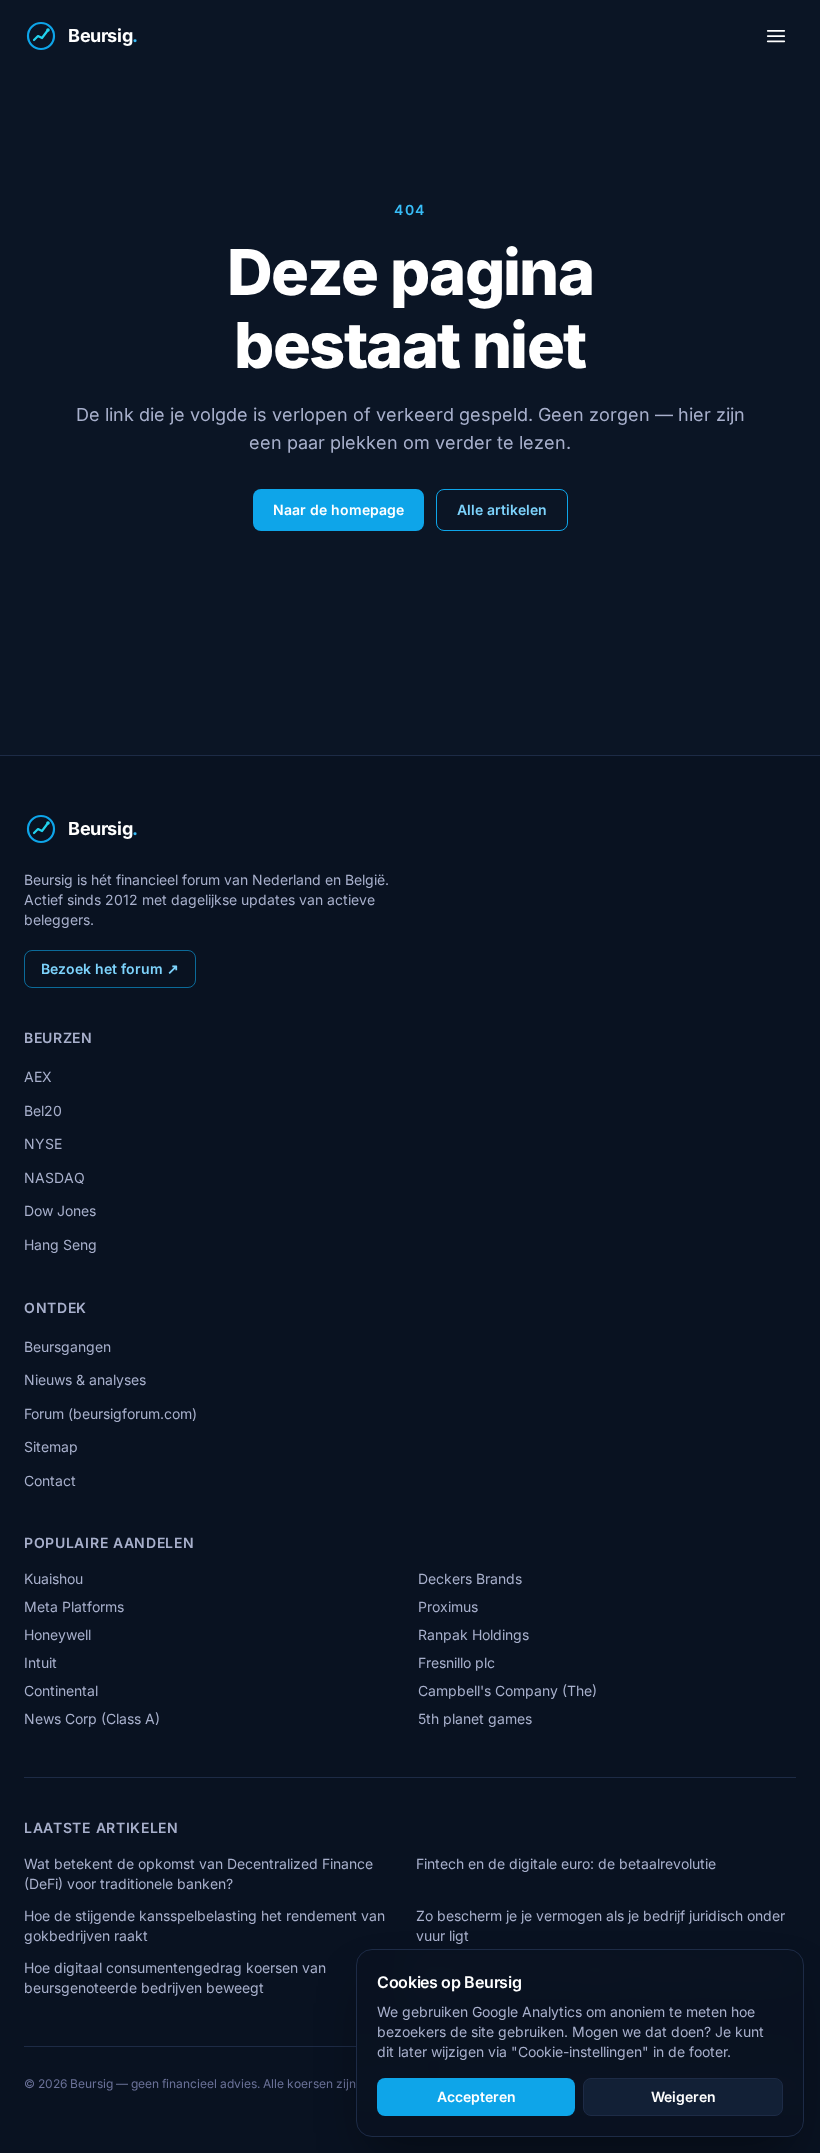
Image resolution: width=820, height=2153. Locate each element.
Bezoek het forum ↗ (110, 968)
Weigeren (683, 2096)
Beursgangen (67, 1346)
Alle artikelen (502, 509)
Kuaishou (53, 1578)
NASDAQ (54, 1177)
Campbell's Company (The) (507, 1690)
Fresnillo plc (456, 1662)
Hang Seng (60, 1244)
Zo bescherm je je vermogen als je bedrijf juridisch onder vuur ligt (600, 1925)
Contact (50, 1480)
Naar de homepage (338, 509)
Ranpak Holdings (473, 1634)
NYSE (43, 1143)
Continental (61, 1690)
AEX (38, 1076)
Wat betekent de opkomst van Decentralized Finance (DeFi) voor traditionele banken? (198, 1873)
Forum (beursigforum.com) (110, 1413)
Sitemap (51, 1446)
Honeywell (57, 1634)
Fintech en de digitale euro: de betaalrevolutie (566, 1863)
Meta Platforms (74, 1606)
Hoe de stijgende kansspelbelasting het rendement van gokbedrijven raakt (204, 1925)
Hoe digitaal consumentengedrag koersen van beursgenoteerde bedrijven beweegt (175, 1977)
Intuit (40, 1662)
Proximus (448, 1606)
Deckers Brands (470, 1578)
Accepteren (476, 2096)
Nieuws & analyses (85, 1379)
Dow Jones (60, 1210)
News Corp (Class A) (92, 1718)
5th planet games (475, 1718)
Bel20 (43, 1110)
